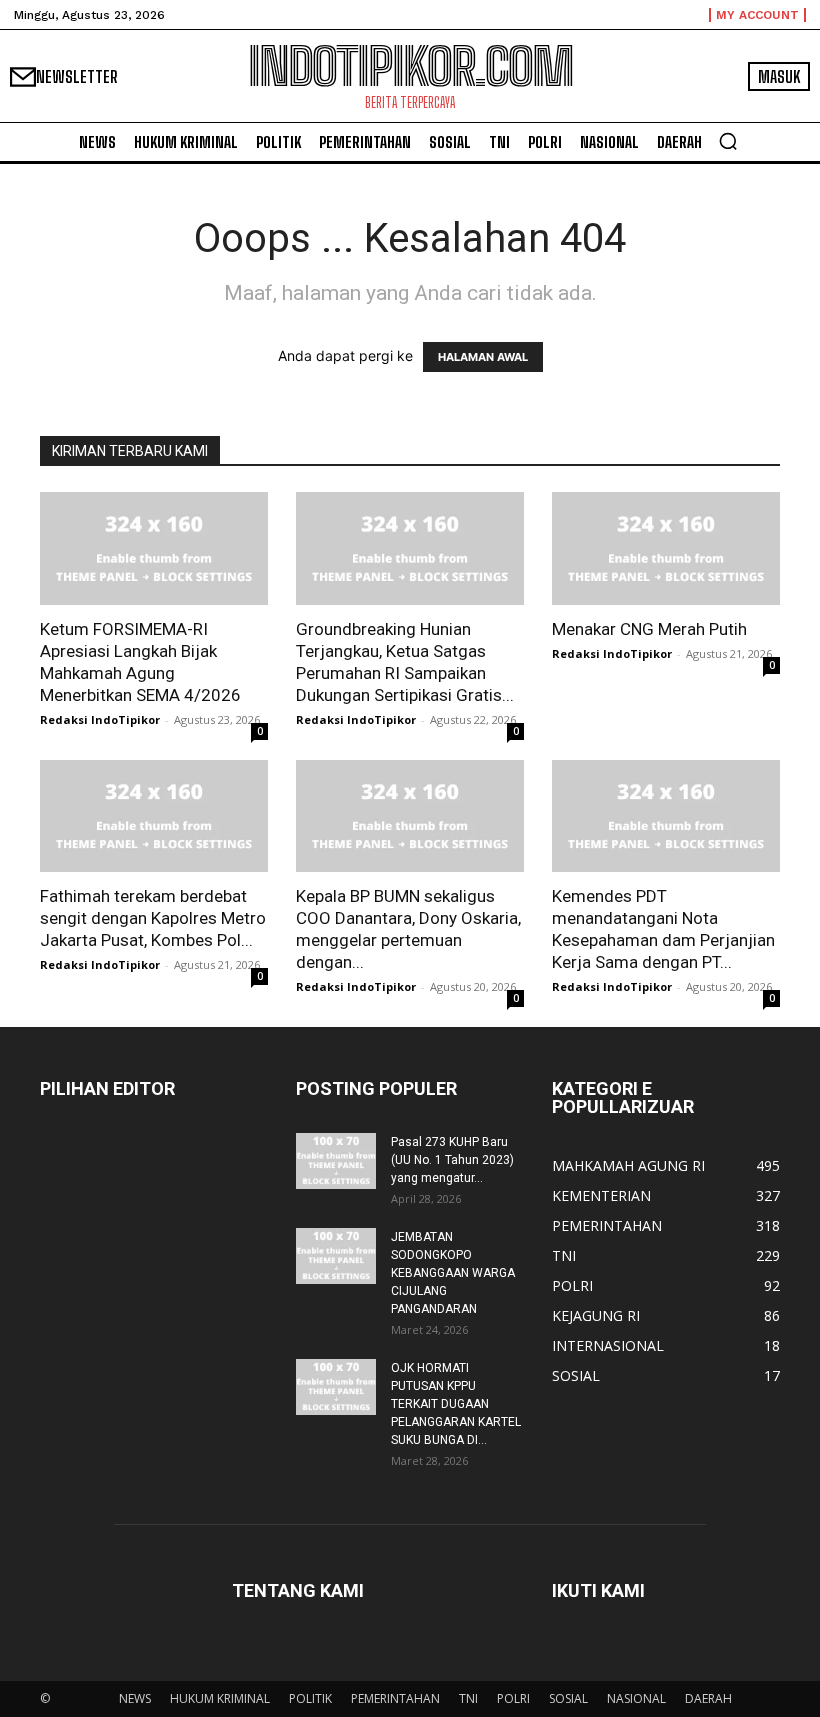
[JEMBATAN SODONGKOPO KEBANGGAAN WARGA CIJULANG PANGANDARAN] (336, 1256)
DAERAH (708, 1698)
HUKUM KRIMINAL (220, 1698)
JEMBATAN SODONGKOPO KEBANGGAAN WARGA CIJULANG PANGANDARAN (453, 1273)
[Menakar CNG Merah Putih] (666, 548)
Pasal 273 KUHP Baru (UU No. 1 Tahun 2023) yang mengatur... (452, 1160)
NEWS (135, 1698)
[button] (728, 141)
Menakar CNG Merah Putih (649, 629)
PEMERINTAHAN (395, 1698)
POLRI (513, 1698)
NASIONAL (636, 1698)
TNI (468, 1698)
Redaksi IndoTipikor (100, 719)
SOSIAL (568, 1698)
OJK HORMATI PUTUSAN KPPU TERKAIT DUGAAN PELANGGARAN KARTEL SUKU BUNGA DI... (456, 1404)
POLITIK (310, 1698)
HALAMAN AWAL (483, 357)
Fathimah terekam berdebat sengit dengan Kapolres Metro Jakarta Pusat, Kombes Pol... (153, 918)
